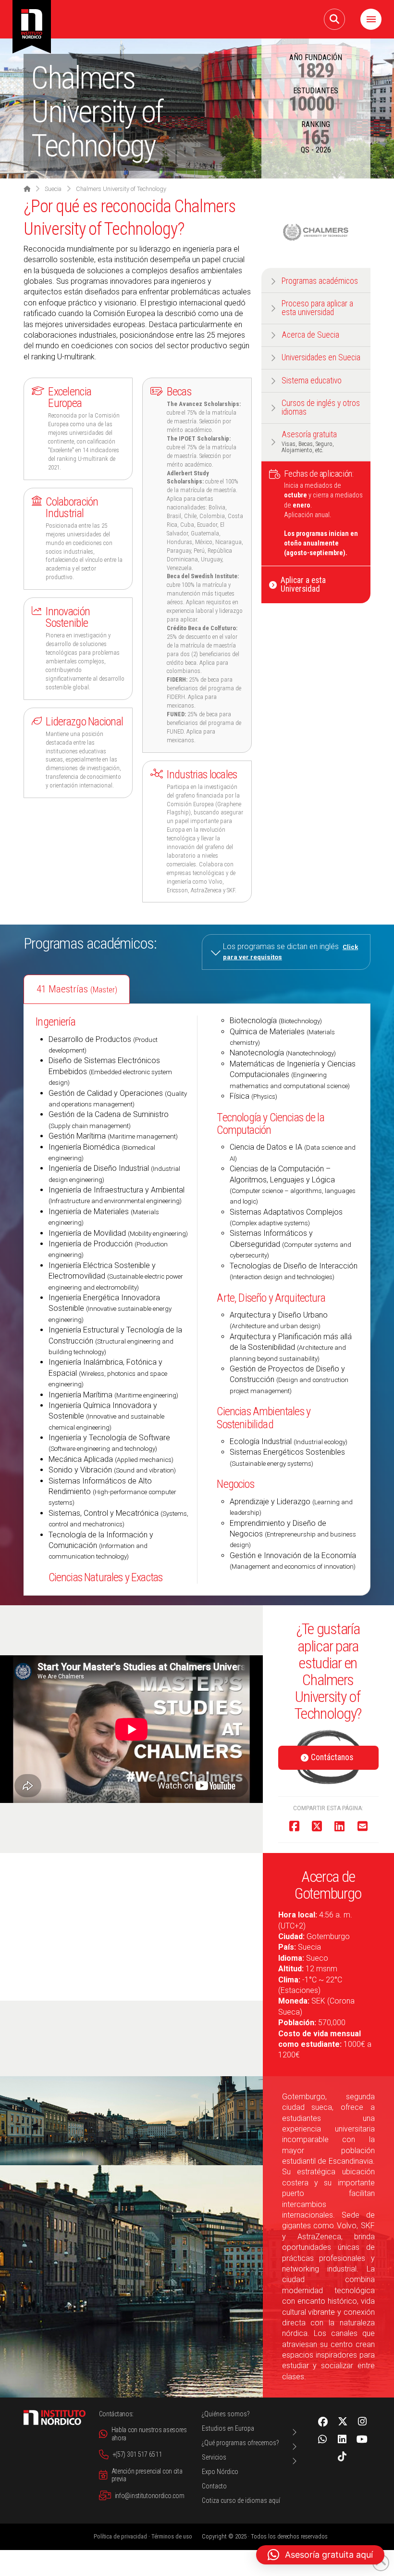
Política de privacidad (120, 2536)
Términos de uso (172, 2536)
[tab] (77, 989)
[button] (334, 19)
